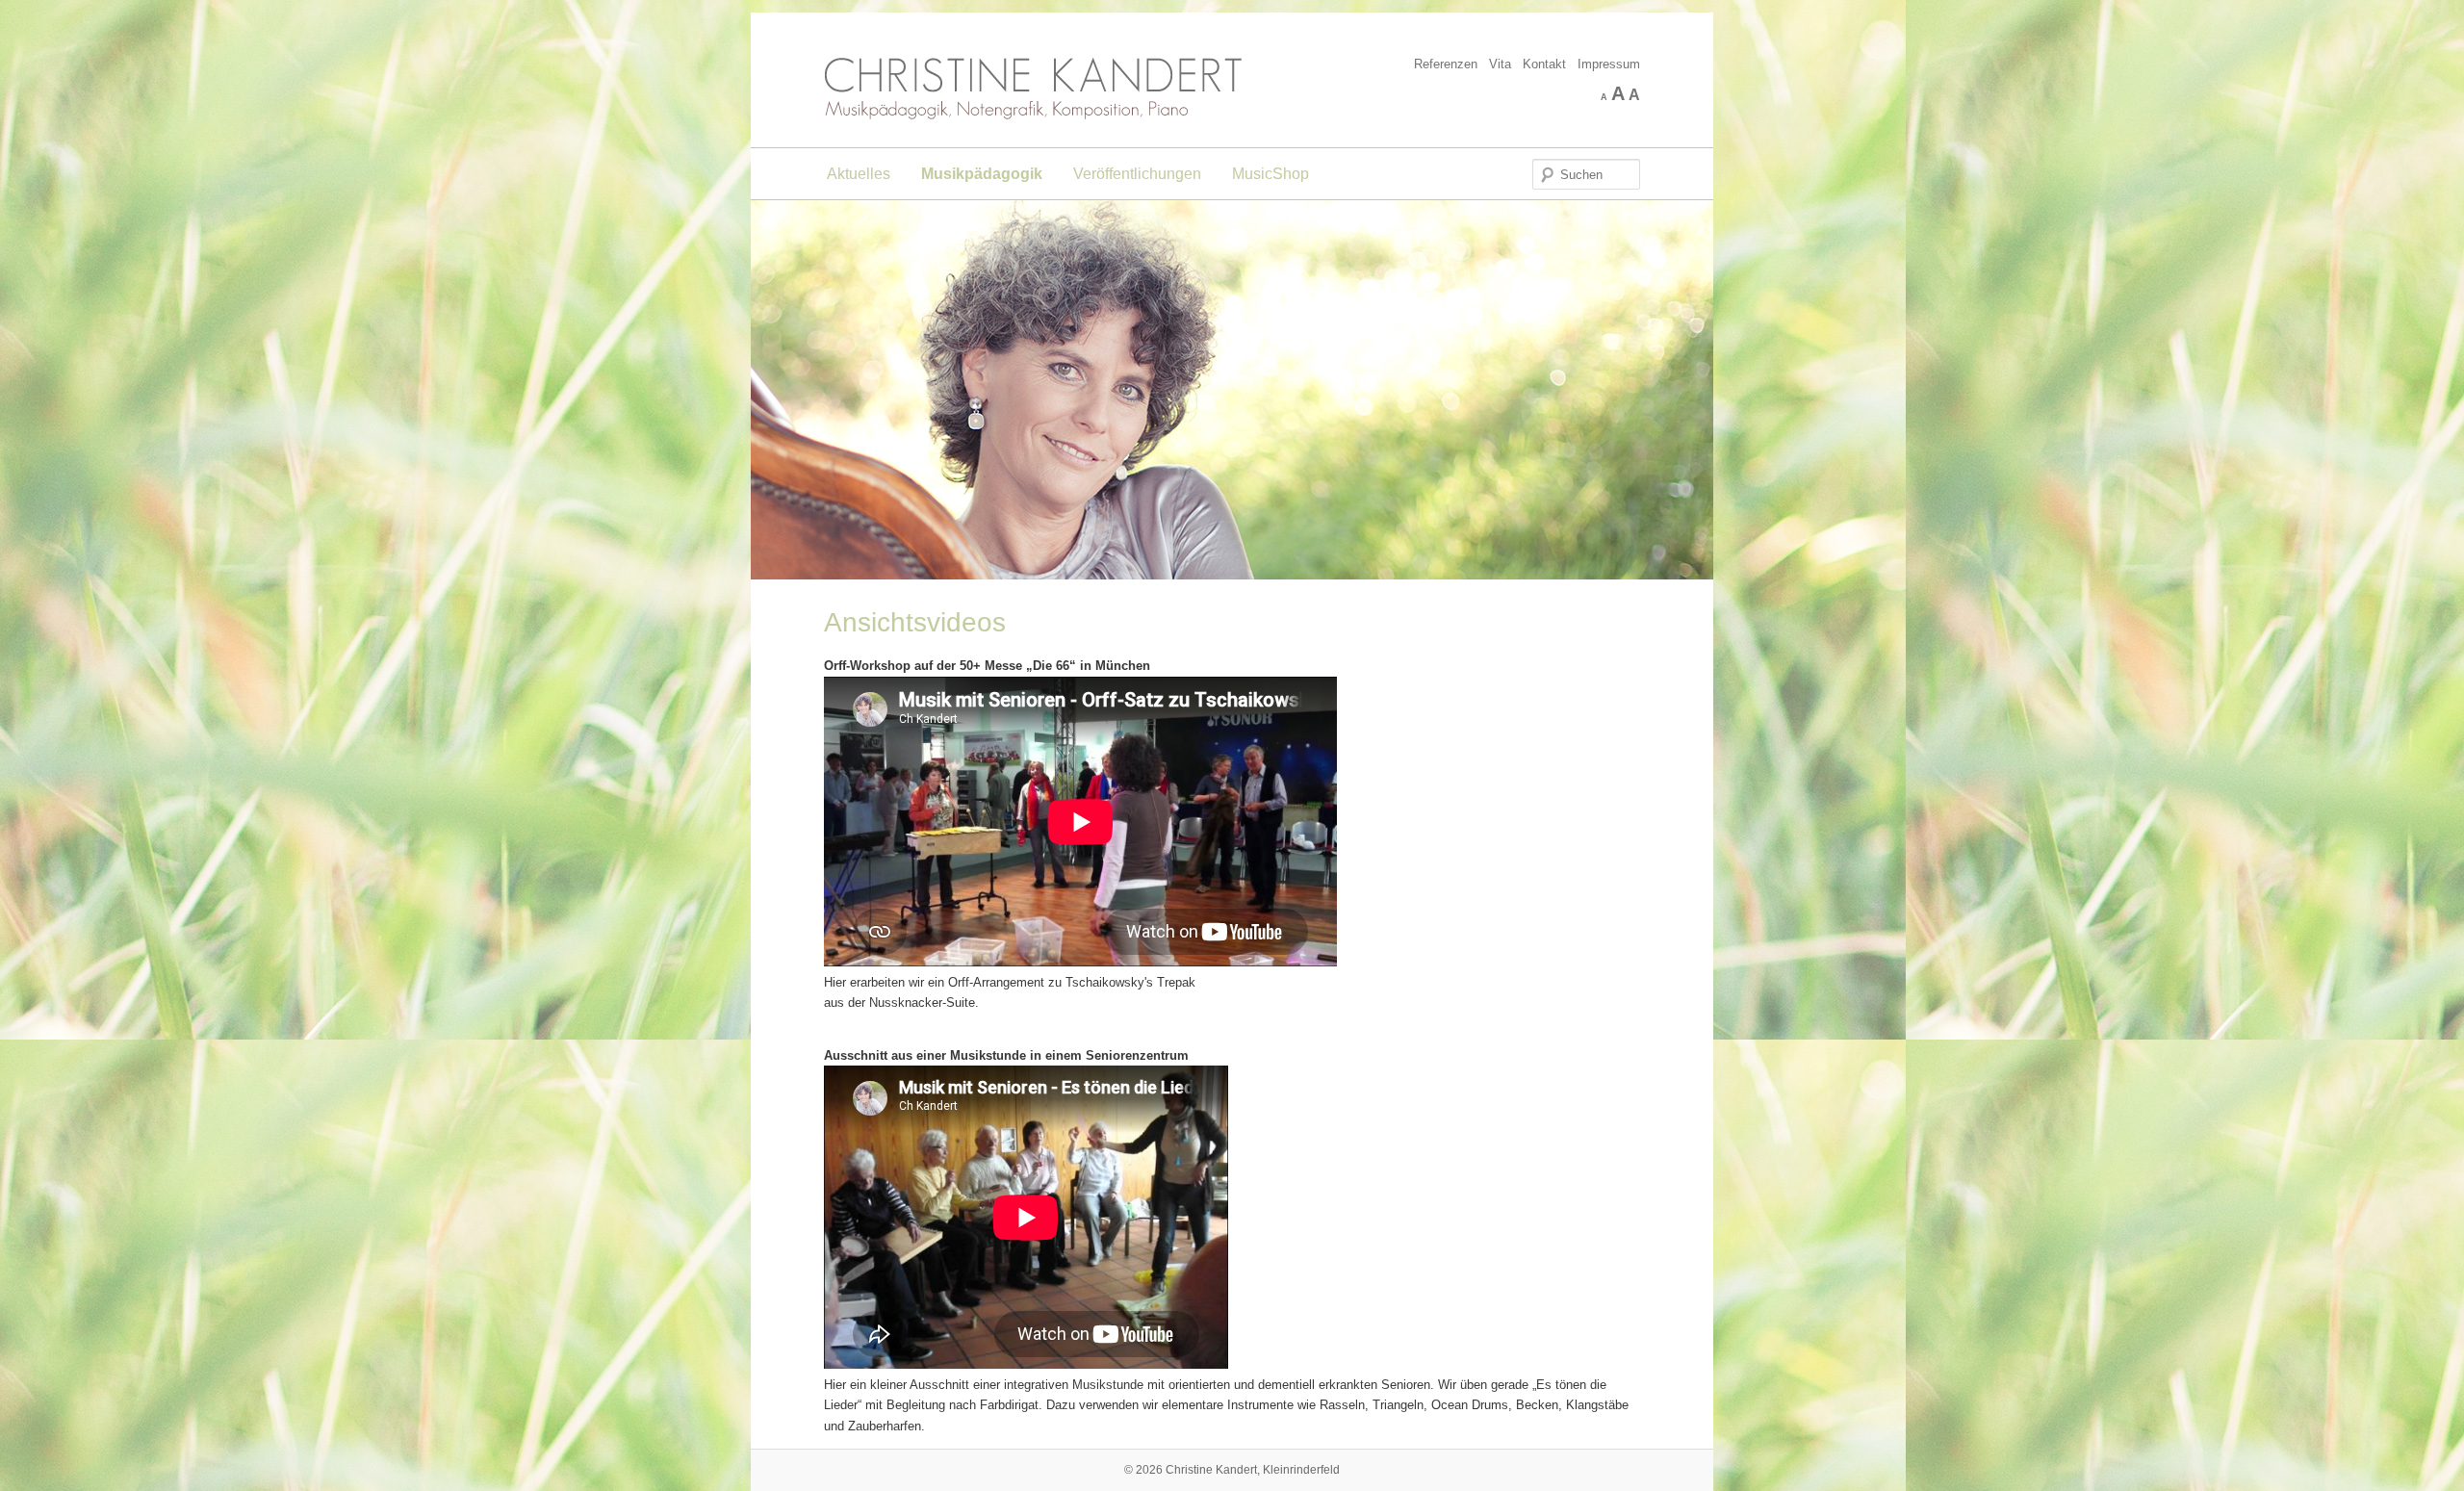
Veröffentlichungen (1137, 174)
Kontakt (1544, 64)
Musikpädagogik (982, 174)
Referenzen (1446, 64)
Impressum (1609, 64)
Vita (1500, 64)
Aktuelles (859, 174)
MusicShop (1270, 174)
